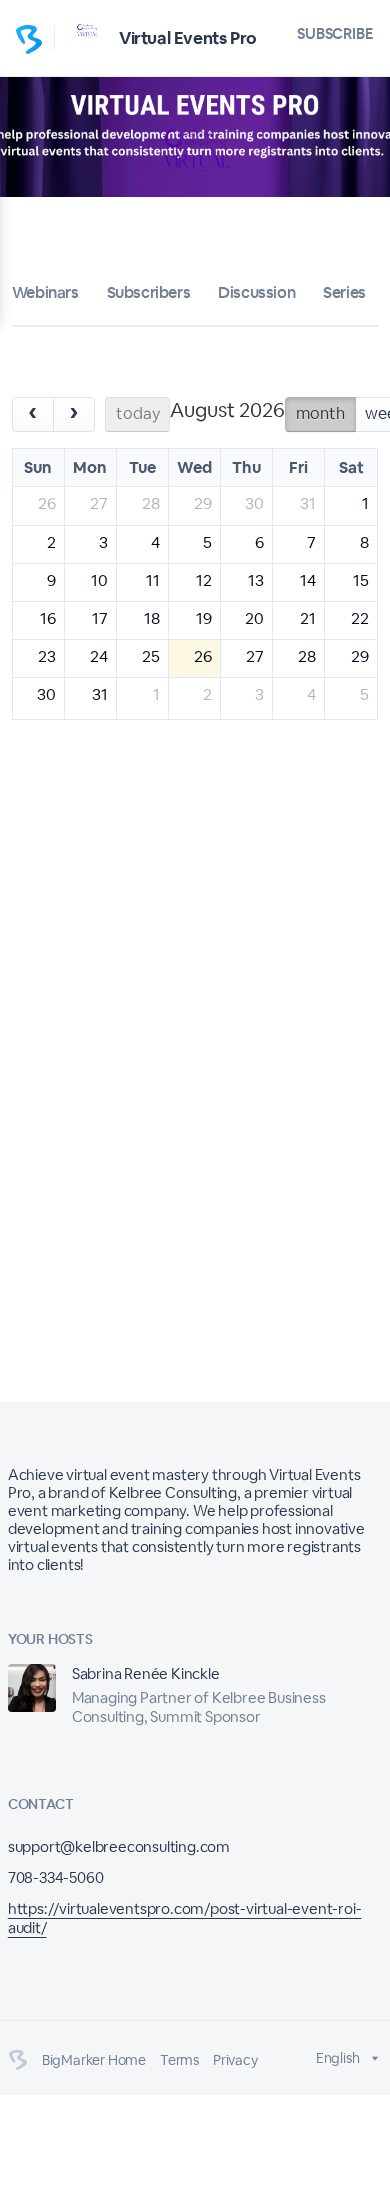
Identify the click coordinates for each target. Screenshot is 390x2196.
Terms (179, 2060)
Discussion (256, 292)
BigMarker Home (94, 2060)
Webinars (45, 292)
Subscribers (149, 292)
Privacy (235, 2060)
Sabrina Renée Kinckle (146, 1673)
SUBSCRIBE (335, 33)
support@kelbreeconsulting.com (119, 1846)
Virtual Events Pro (188, 38)
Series (344, 292)
